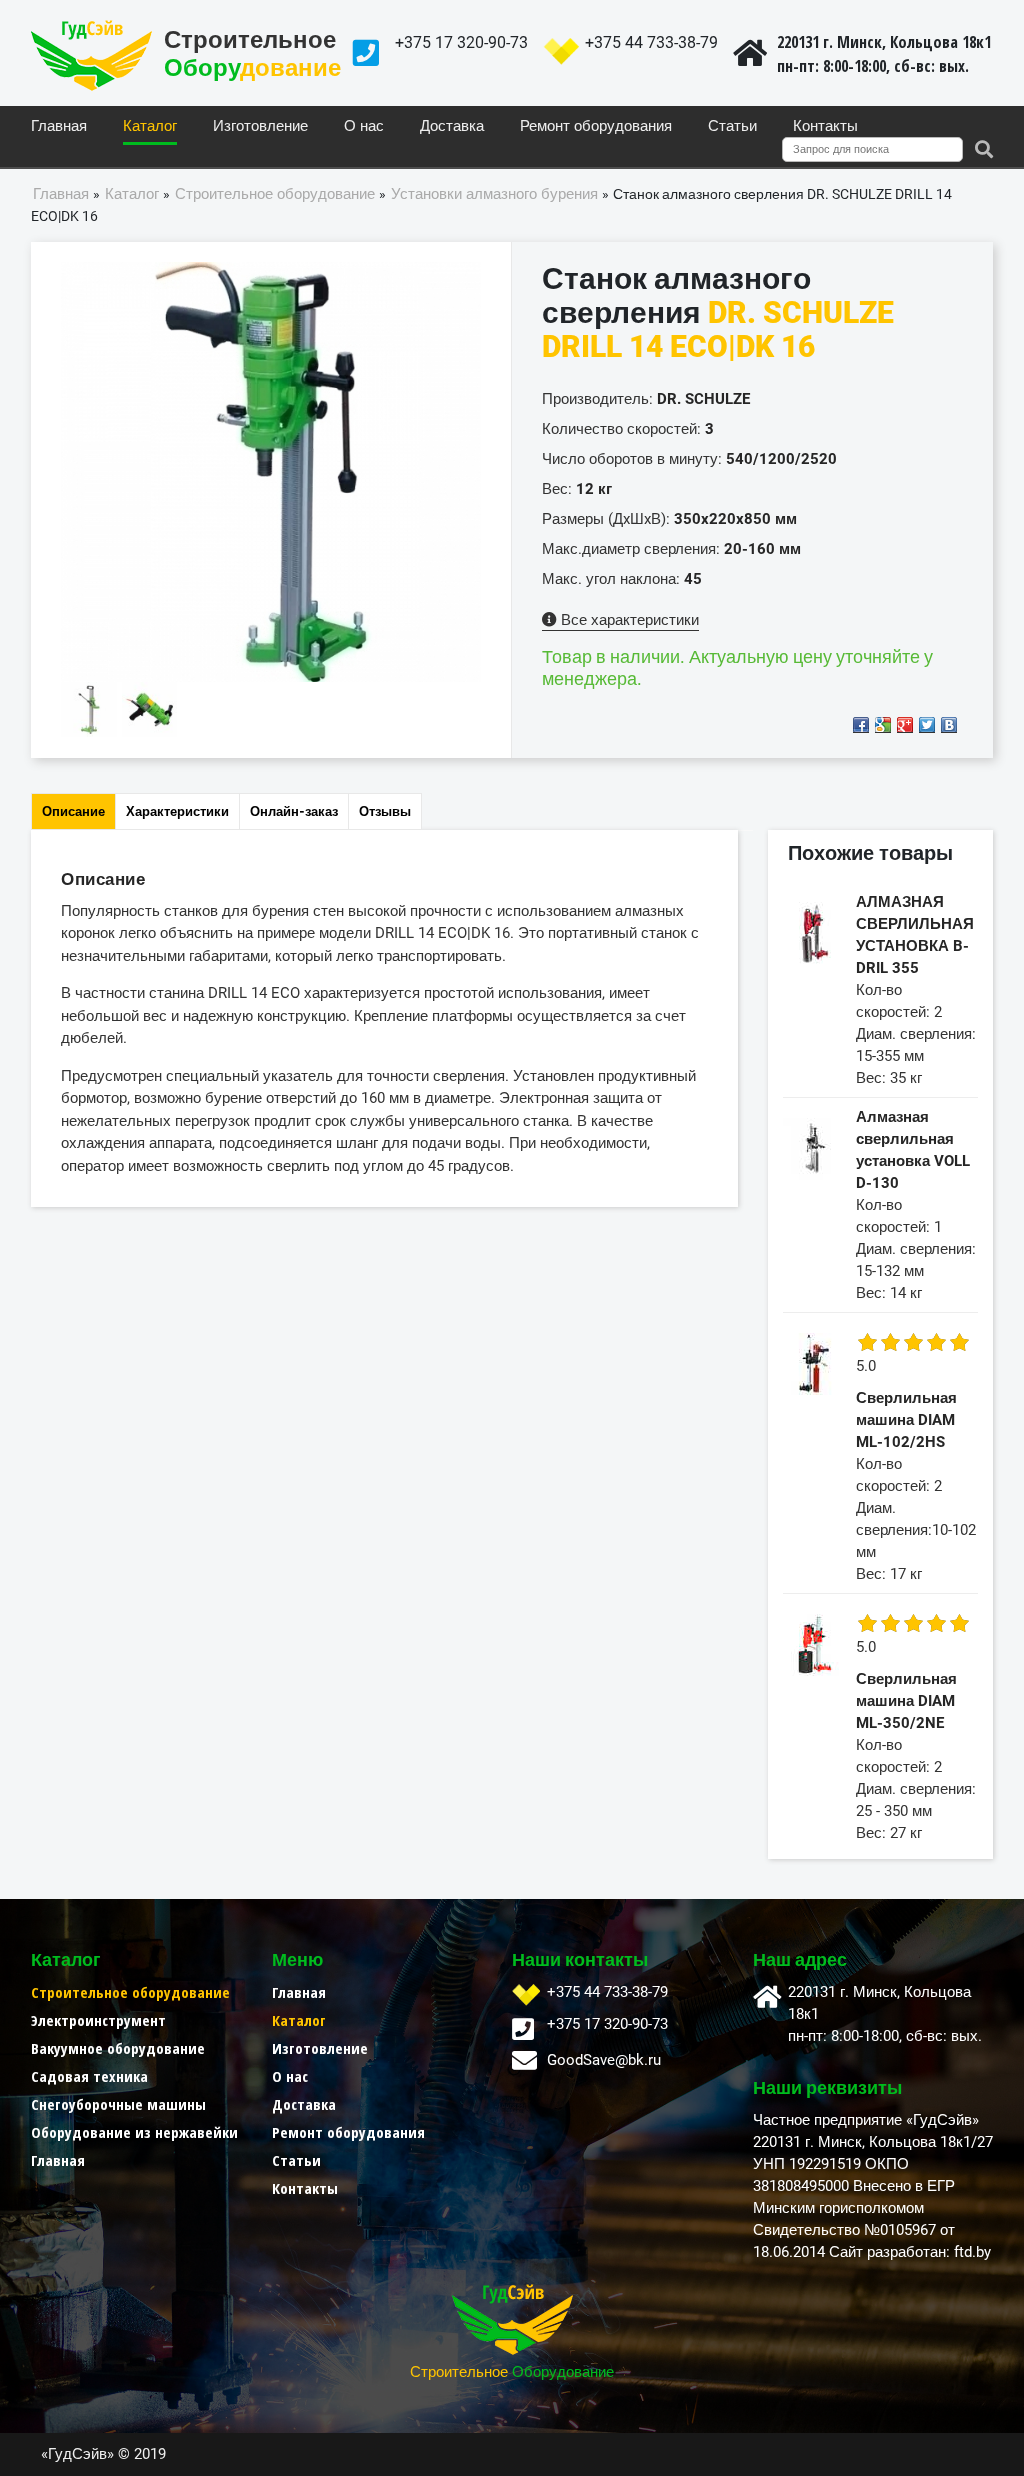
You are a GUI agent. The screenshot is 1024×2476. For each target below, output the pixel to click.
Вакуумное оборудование (118, 2048)
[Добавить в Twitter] (927, 725)
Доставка (452, 127)
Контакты (825, 127)
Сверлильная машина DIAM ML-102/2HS (906, 1420)
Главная (59, 127)
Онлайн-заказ (294, 811)
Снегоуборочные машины (118, 2104)
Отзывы (385, 811)
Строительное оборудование (130, 1992)
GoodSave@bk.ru (604, 2060)
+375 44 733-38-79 (651, 42)
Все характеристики (628, 620)
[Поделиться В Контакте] (949, 725)
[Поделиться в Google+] (905, 725)
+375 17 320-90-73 (461, 42)
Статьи (732, 127)
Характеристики (177, 811)
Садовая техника (89, 2076)
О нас (364, 127)
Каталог (150, 127)
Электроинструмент (98, 2020)
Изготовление (260, 127)
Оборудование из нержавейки (134, 2132)
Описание (73, 811)
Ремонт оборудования (596, 127)
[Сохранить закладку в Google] (883, 725)
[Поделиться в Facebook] (861, 725)
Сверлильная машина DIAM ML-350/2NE (906, 1701)
